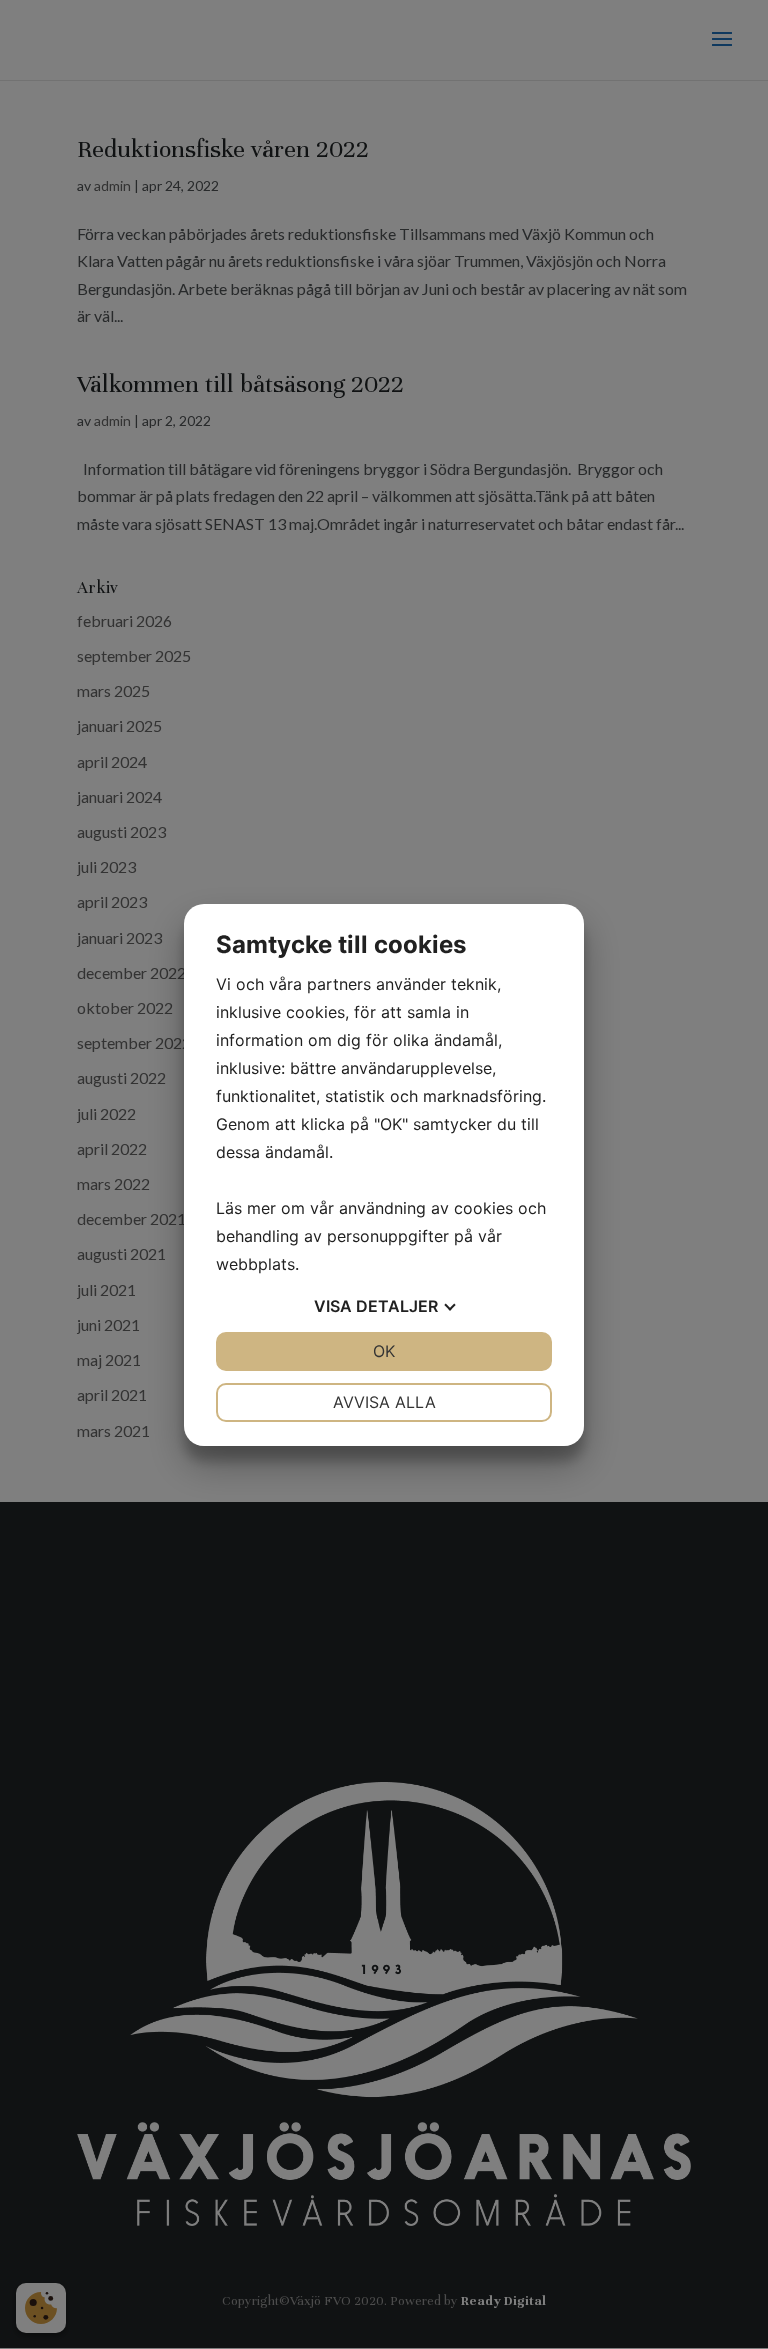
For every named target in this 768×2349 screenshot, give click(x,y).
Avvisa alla (384, 1402)
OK (384, 1351)
